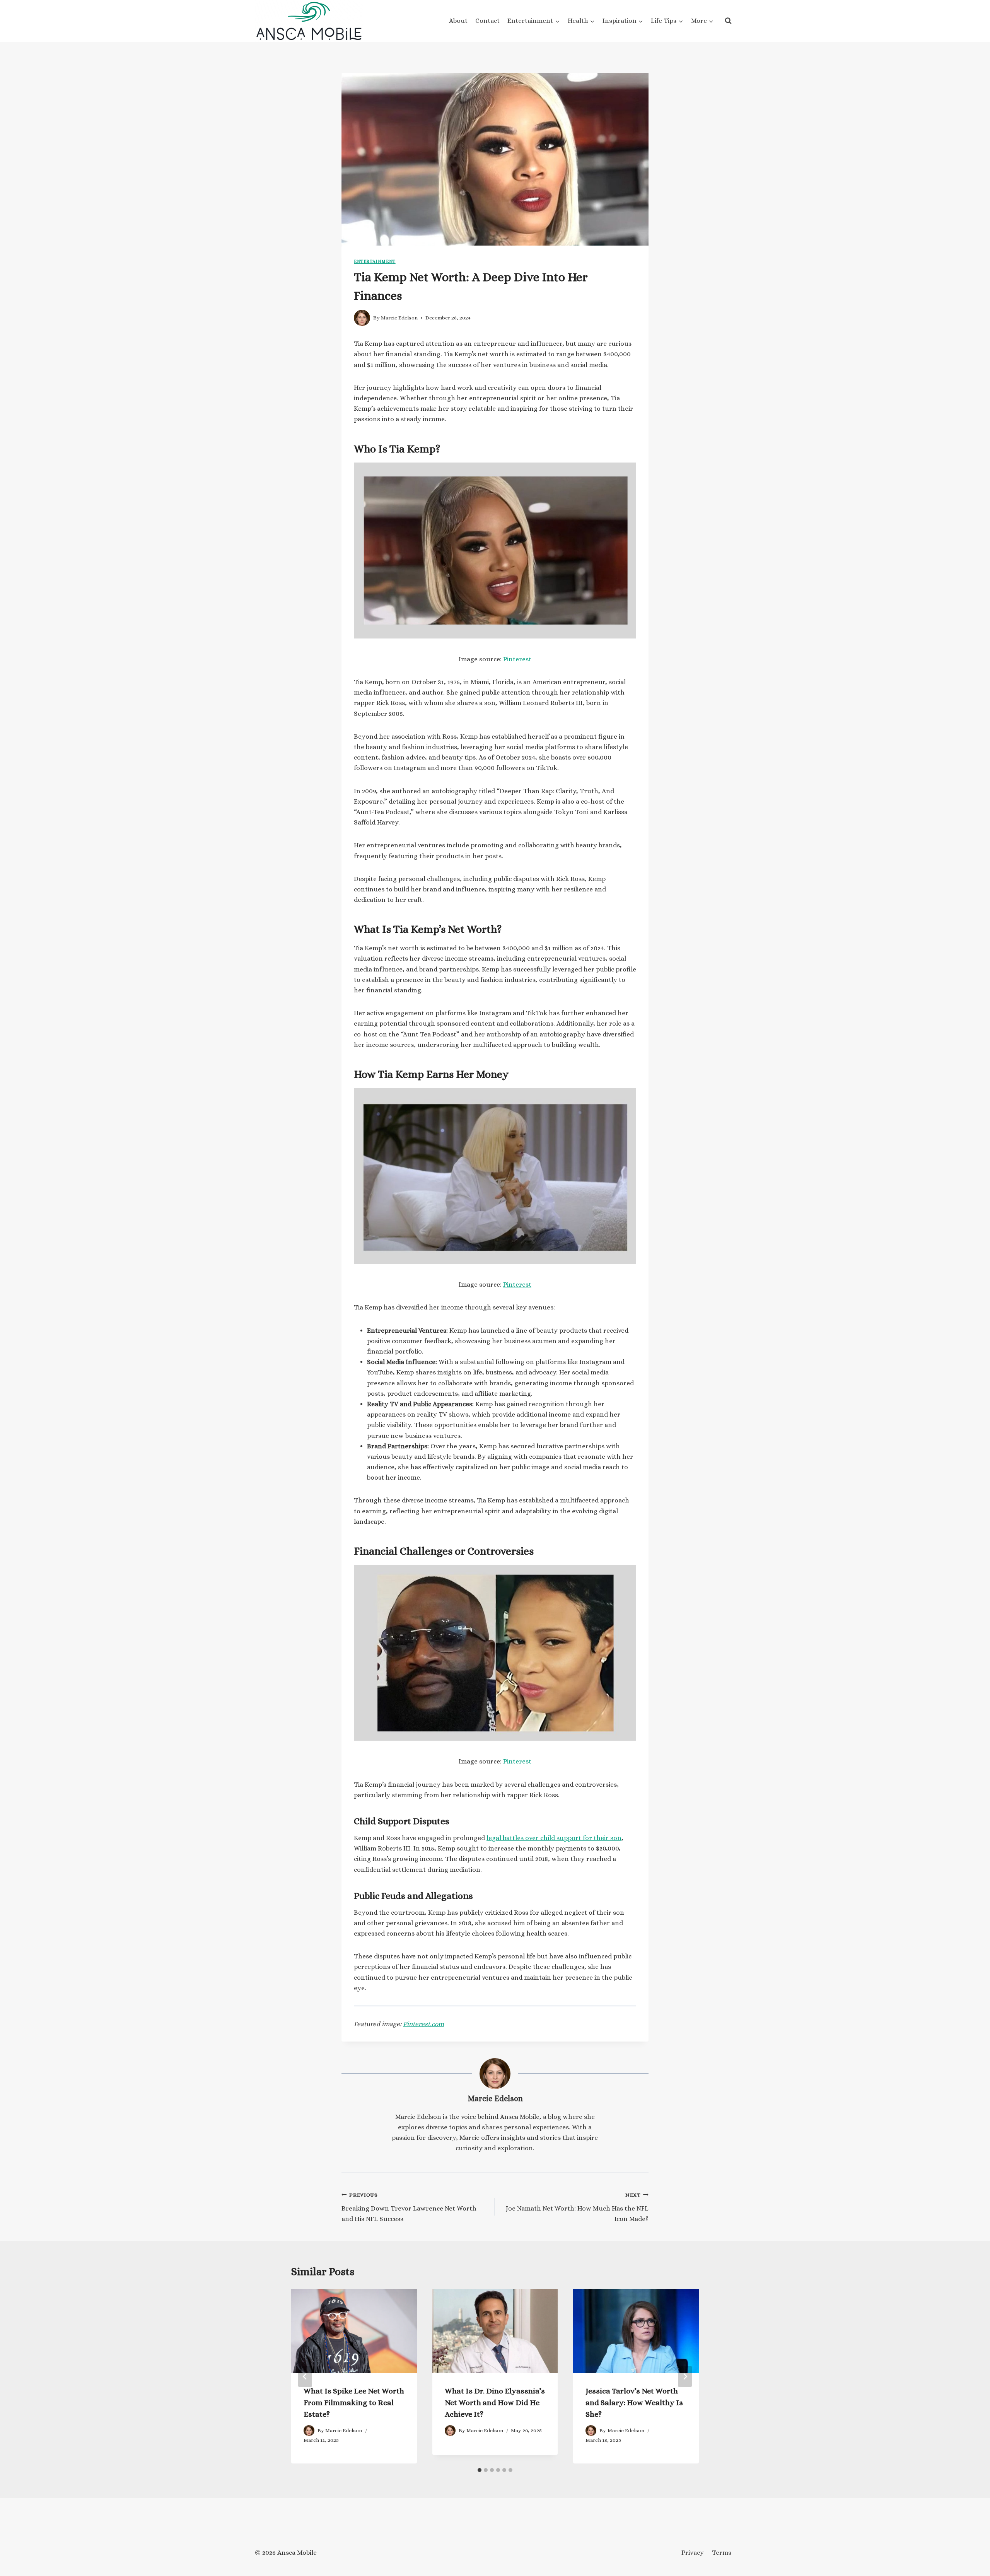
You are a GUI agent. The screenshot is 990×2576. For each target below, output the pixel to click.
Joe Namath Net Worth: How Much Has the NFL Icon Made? (577, 2207)
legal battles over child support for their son (554, 1838)
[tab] (480, 2470)
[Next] (685, 2376)
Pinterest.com (423, 2024)
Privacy (693, 2553)
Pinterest (517, 659)
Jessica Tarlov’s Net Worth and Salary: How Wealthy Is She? (634, 2403)
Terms (722, 2553)
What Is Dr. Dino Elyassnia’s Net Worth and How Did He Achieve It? (495, 2403)
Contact (487, 21)
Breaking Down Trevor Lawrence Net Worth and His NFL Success (409, 2207)
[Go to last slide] (305, 2376)
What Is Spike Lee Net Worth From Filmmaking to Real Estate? (354, 2403)
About (458, 21)
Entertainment (375, 261)
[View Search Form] (728, 21)
